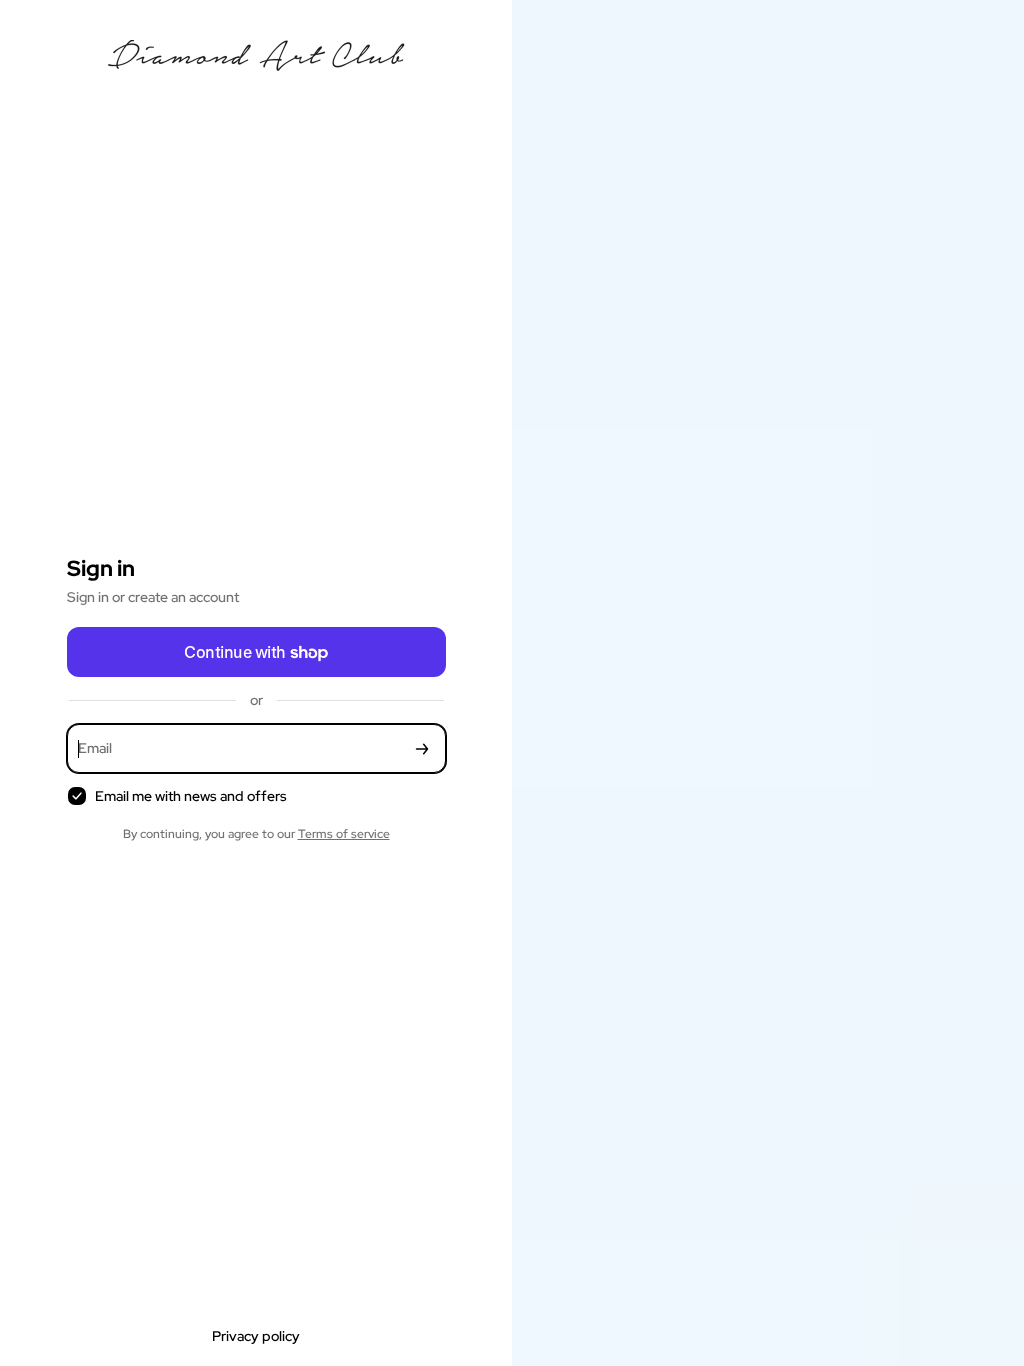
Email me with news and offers (191, 796)
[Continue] (422, 748)
